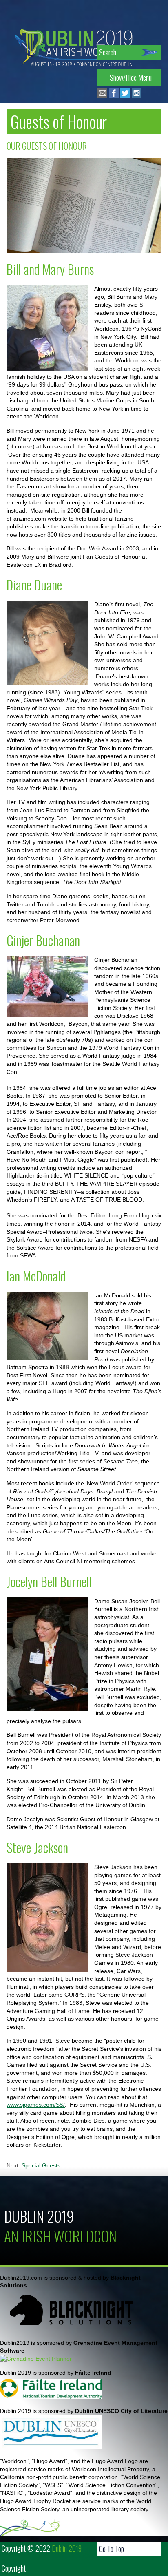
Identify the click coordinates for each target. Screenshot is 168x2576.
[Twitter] (125, 96)
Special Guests (41, 2165)
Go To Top (112, 2549)
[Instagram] (137, 96)
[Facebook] (114, 96)
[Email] (102, 96)
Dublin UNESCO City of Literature (121, 2411)
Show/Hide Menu (131, 77)
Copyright (14, 2568)
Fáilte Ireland (93, 2373)
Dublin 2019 (39, 2216)
